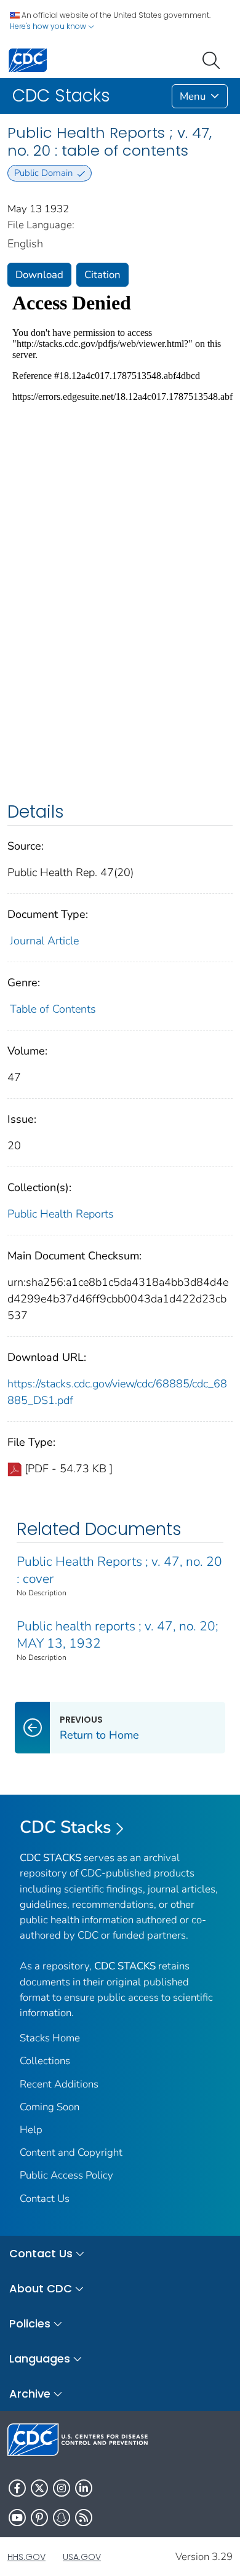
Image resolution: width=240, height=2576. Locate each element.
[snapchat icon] (62, 2518)
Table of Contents (53, 1009)
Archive (30, 2394)
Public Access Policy (66, 2175)
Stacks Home (50, 2038)
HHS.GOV (26, 2557)
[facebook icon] (17, 2488)
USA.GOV (82, 2557)
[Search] (214, 59)
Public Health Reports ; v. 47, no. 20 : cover (119, 1570)
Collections (45, 2061)
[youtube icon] (17, 2518)
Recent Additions (59, 2084)
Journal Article (44, 941)
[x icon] (39, 2488)
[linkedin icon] (84, 2488)
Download (39, 275)
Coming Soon (50, 2107)
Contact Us (45, 2199)
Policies (30, 2323)
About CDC (41, 2288)
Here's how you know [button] (49, 26)
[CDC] (28, 59)
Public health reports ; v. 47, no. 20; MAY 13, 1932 (118, 1635)
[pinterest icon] (39, 2518)
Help (31, 2130)
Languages (40, 2359)
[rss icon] (84, 2518)
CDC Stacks (66, 1827)
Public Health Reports (61, 1214)
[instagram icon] (62, 2488)
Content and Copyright (71, 2152)
